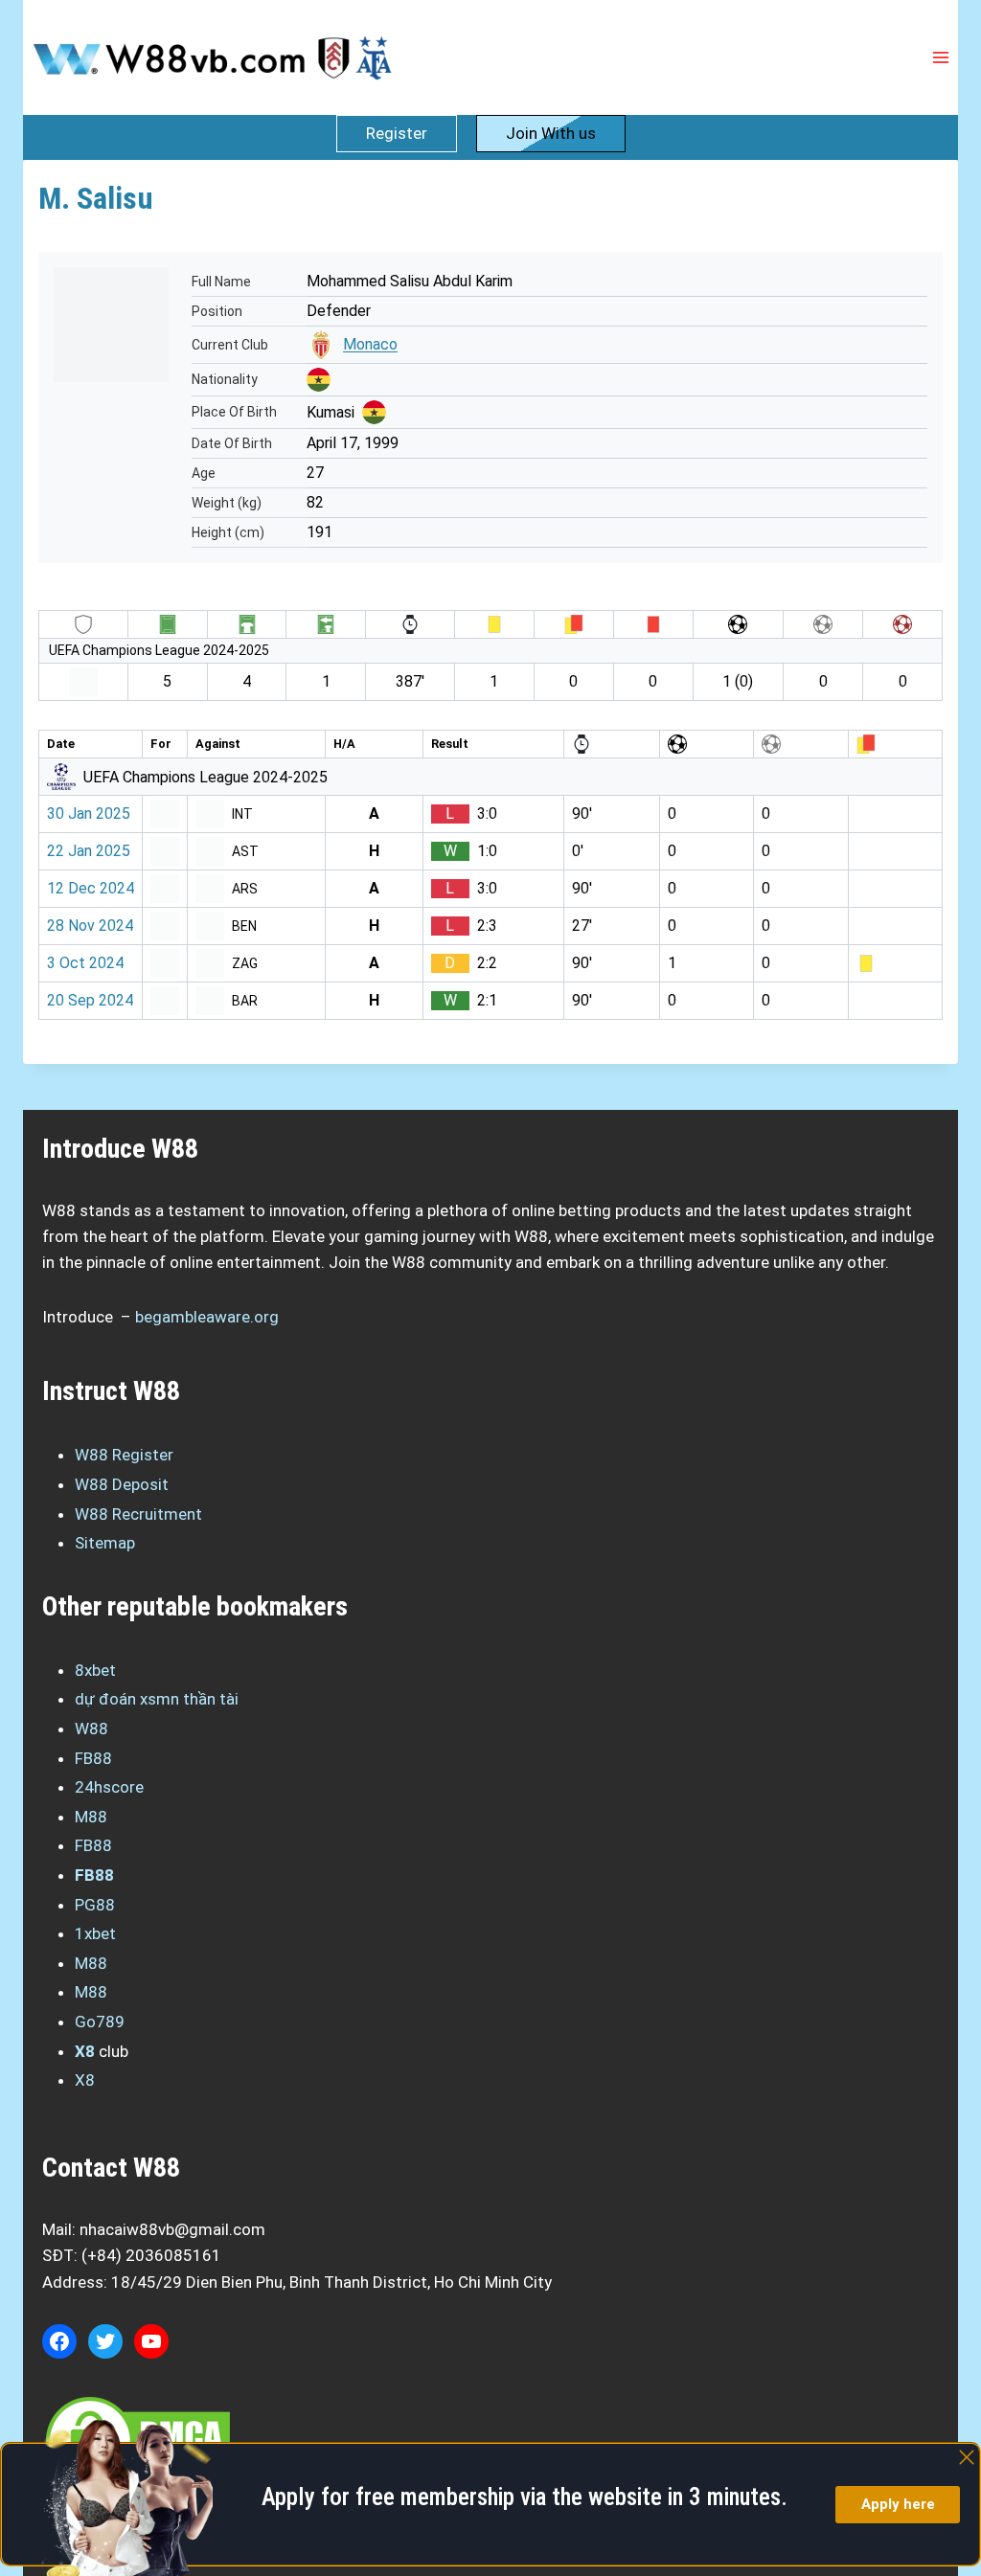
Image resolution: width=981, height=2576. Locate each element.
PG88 (95, 1905)
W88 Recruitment (138, 1514)
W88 (91, 1729)
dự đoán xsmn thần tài (157, 1699)
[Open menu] (940, 57)
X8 (85, 2051)
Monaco (370, 344)
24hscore (109, 1787)
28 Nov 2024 (90, 926)
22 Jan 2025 (89, 851)
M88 (91, 1817)
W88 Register (124, 1455)
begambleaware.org (207, 1317)
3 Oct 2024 (85, 963)
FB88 (93, 1758)
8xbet (95, 1670)
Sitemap (105, 1543)
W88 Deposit (122, 1484)
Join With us (551, 133)
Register (397, 133)
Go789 (100, 2022)
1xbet (95, 1933)
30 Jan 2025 (89, 813)
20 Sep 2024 (90, 1000)
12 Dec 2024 (91, 888)
